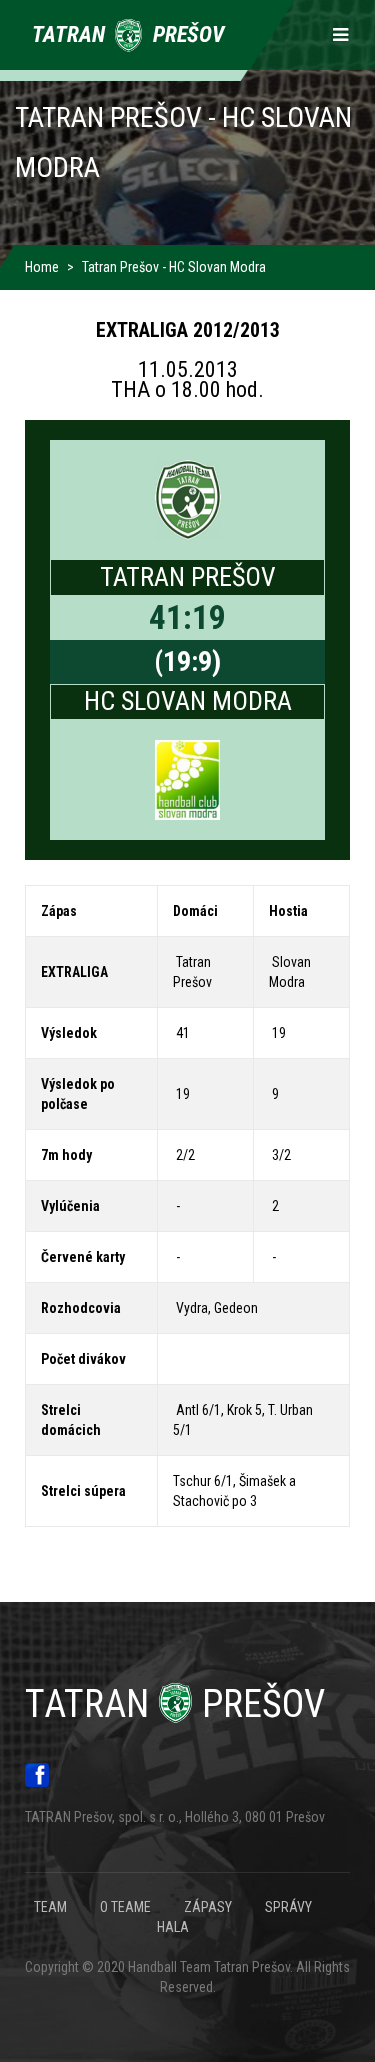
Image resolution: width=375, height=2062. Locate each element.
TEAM (50, 1907)
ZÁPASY (208, 1907)
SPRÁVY (288, 1907)
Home (42, 267)
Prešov (175, 1704)
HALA (173, 1927)
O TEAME (125, 1907)
